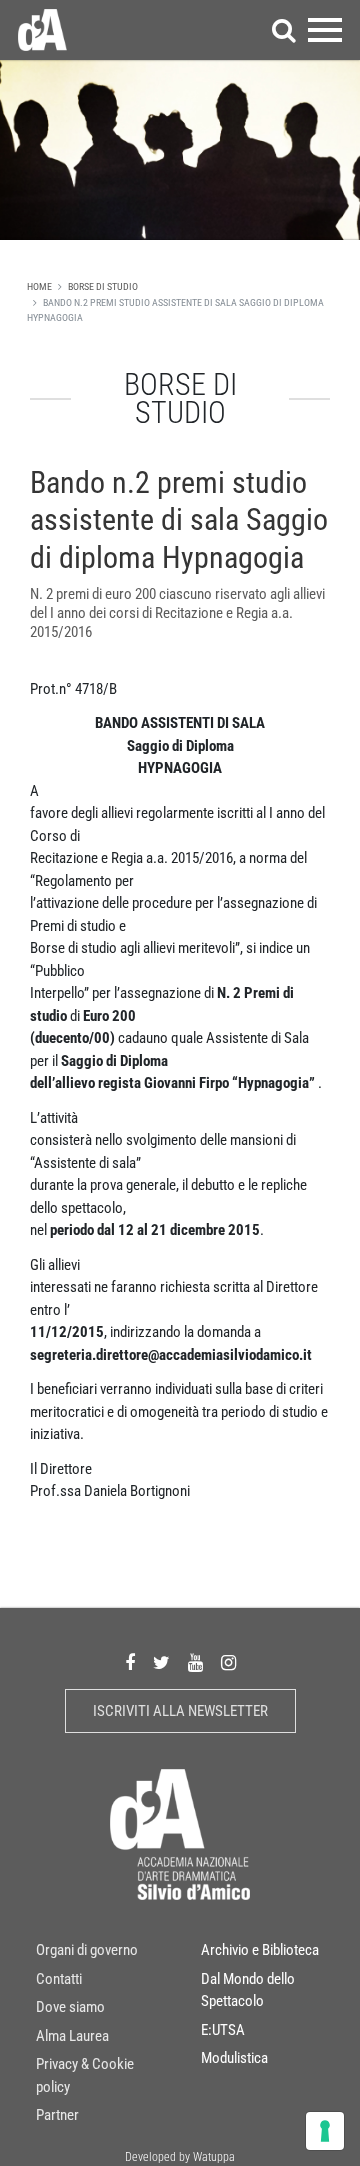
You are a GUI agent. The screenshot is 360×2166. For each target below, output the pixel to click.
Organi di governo (87, 1950)
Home (39, 286)
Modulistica (234, 2058)
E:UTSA (223, 2030)
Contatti (59, 1979)
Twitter (161, 1663)
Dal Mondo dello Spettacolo (248, 1990)
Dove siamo (70, 2007)
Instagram (228, 1663)
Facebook (130, 1663)
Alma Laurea (72, 2036)
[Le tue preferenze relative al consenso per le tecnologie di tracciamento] (325, 2131)
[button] (284, 30)
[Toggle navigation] (325, 30)
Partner (57, 2115)
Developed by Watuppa (180, 2157)
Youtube (195, 1663)
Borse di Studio (103, 286)
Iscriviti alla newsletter (180, 1711)
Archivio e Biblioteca (260, 1950)
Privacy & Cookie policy (85, 2075)
